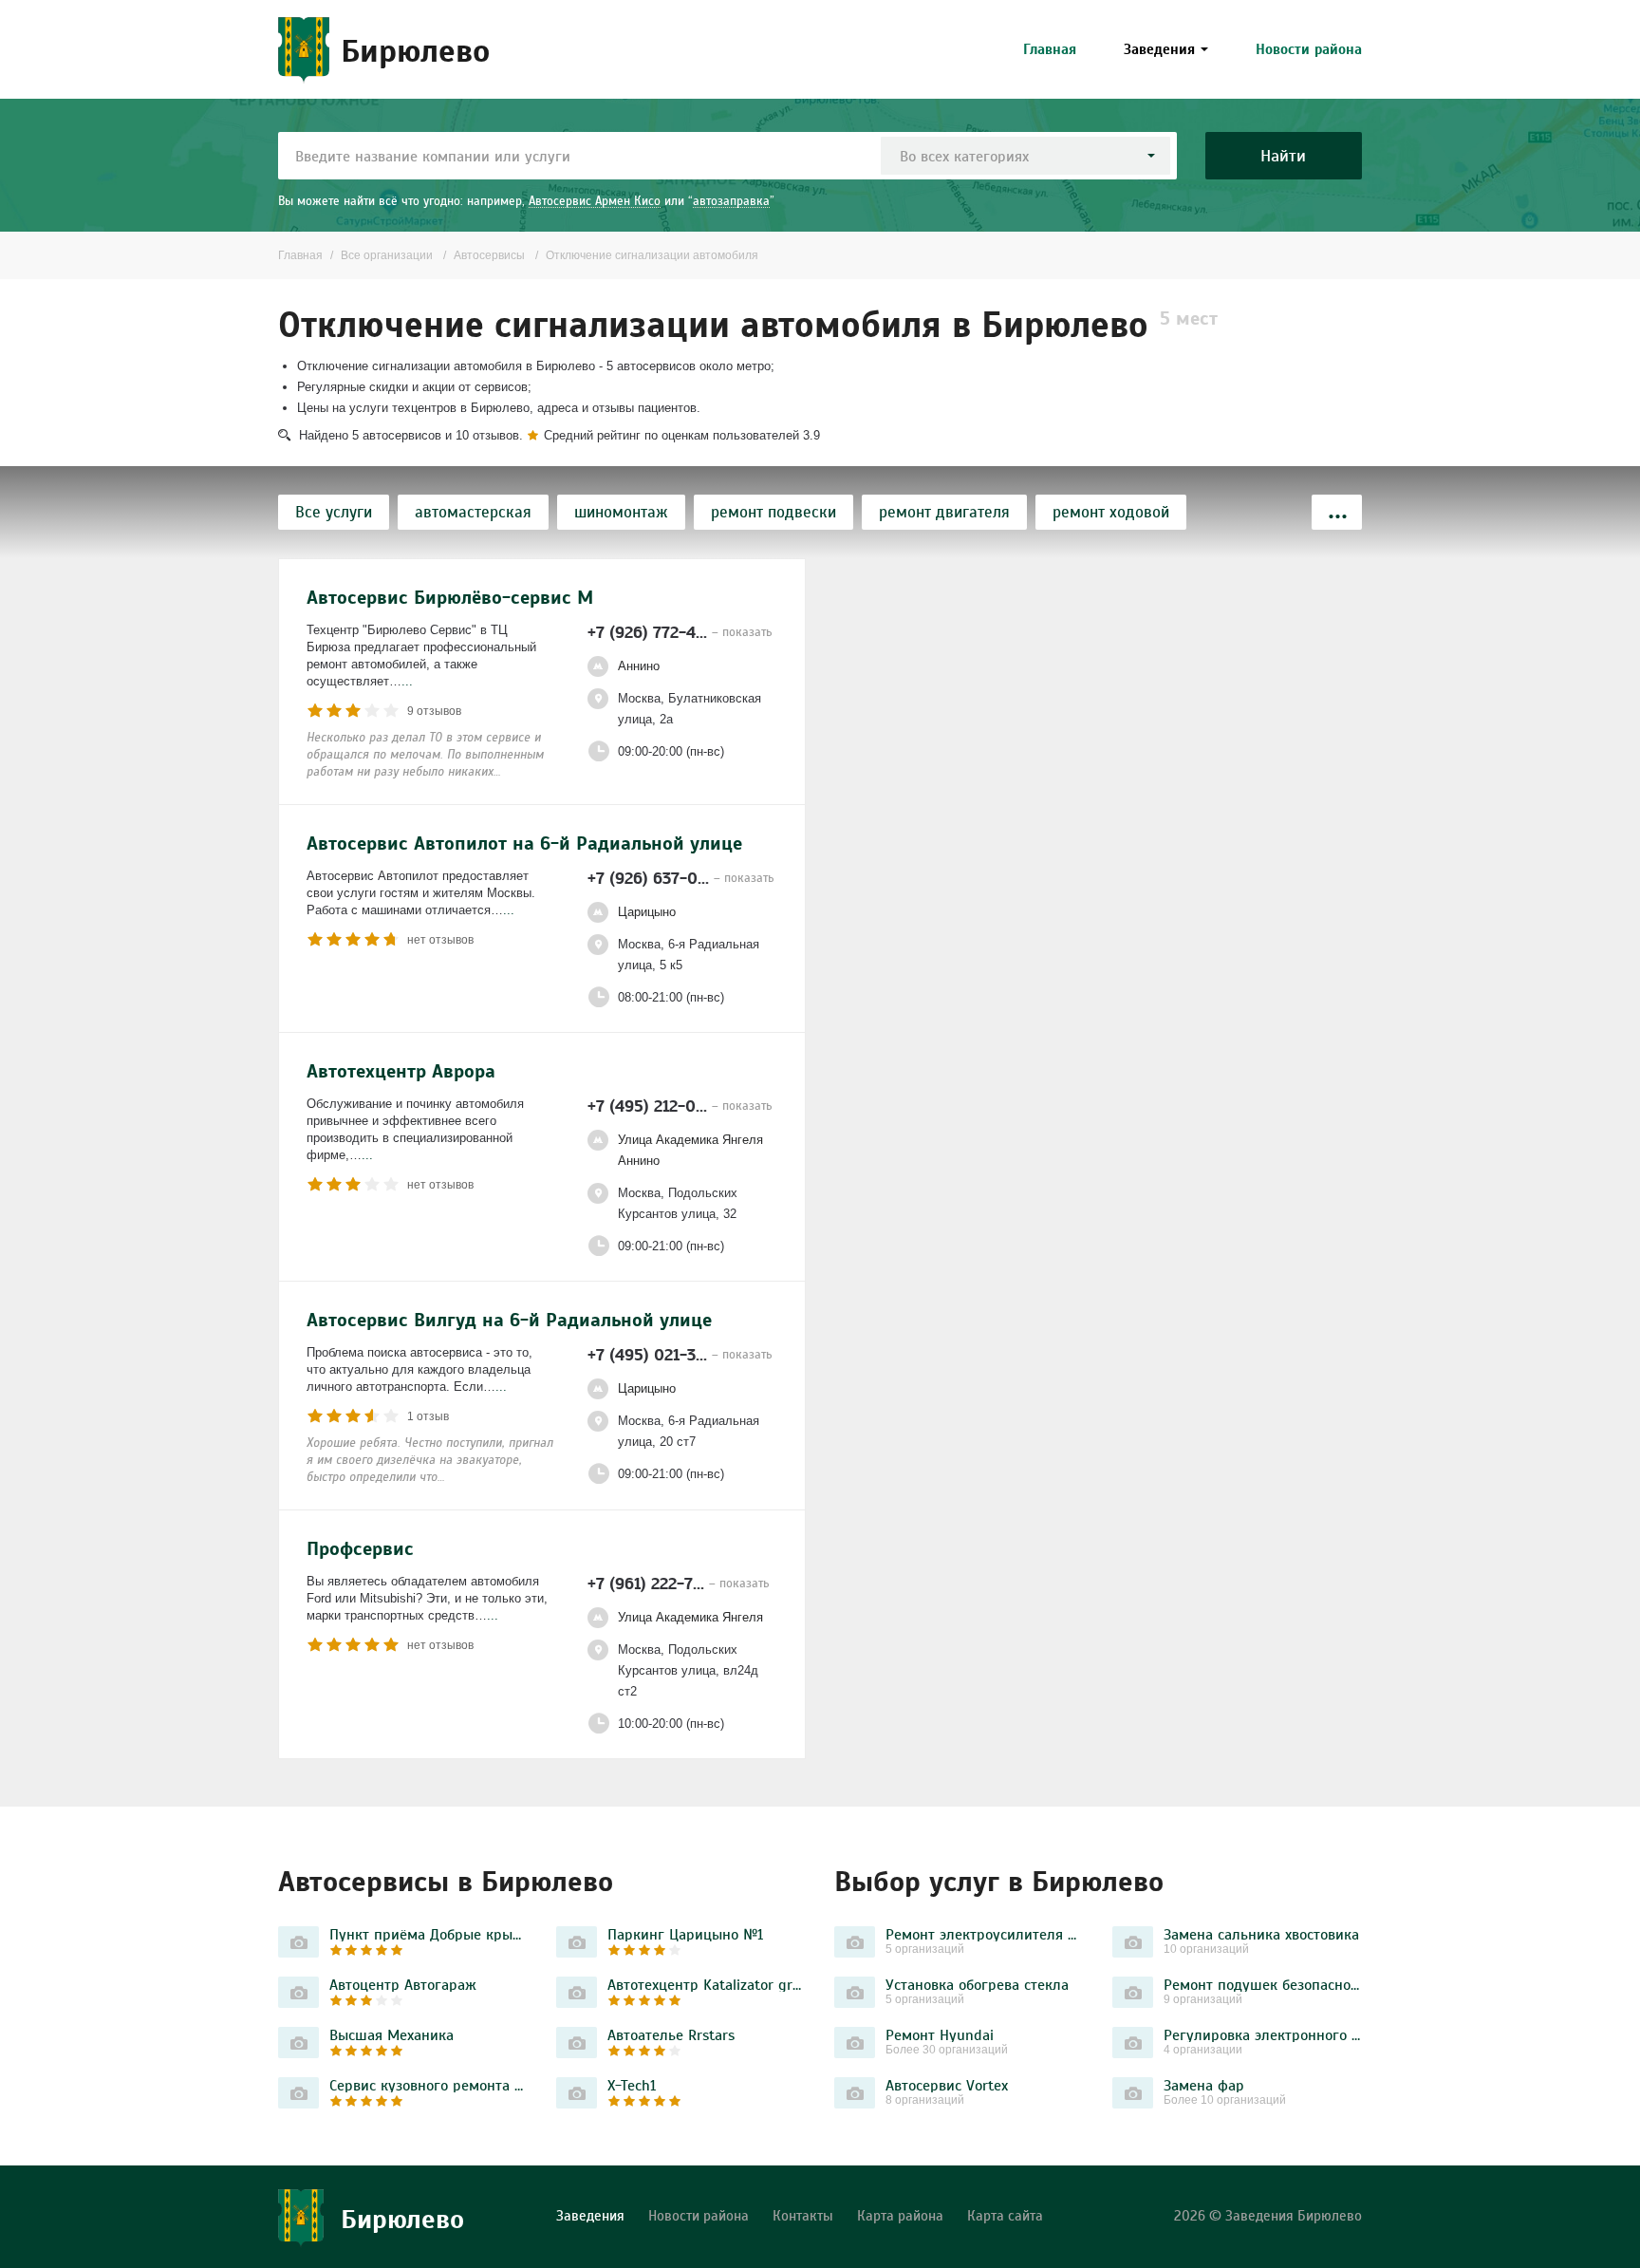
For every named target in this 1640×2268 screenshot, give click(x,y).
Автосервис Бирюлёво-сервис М (450, 597)
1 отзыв (428, 1416)
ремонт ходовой (1111, 512)
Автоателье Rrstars (671, 2034)
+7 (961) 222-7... (678, 1583)
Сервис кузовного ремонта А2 (429, 2085)
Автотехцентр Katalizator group (707, 1984)
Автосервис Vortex (947, 2085)
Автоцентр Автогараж (403, 1984)
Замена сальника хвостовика (1261, 1934)
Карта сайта (1005, 2215)
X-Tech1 (632, 2085)
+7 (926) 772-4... (680, 632)
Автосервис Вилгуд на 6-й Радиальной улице (509, 1320)
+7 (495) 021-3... (680, 1354)
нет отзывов (440, 940)
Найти (1283, 155)
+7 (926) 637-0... (680, 878)
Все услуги (334, 512)
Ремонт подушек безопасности (1263, 1984)
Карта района (900, 2215)
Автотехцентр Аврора (401, 1071)
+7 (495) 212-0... (680, 1106)
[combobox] (1025, 156)
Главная (1050, 49)
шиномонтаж (621, 512)
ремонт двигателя (944, 512)
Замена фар (1204, 2085)
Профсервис (360, 1548)
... (407, 681)
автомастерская (473, 512)
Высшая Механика (391, 2034)
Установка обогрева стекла (977, 1984)
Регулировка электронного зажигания (1263, 2034)
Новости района (1309, 49)
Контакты (803, 2215)
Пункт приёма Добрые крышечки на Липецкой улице (429, 1934)
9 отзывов (434, 711)
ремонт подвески (773, 512)
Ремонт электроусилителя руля (985, 1934)
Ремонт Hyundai (940, 2034)
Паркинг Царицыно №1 (685, 1934)
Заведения (1159, 49)
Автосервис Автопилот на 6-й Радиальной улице (524, 843)
